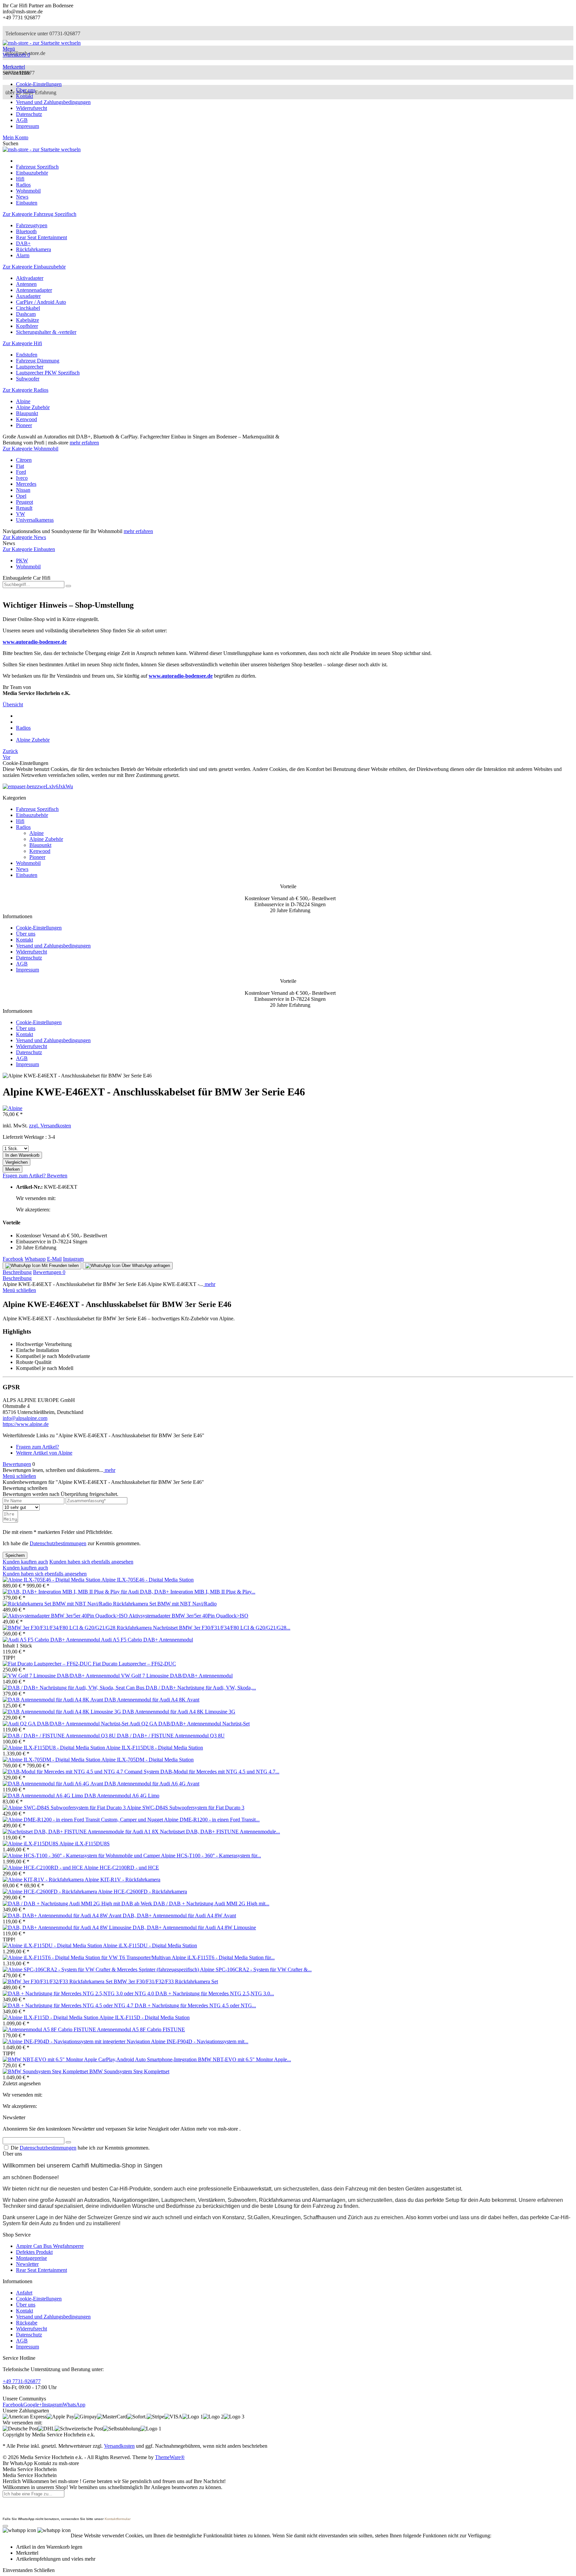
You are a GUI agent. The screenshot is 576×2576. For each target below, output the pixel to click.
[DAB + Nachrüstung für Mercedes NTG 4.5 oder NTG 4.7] (69, 2005)
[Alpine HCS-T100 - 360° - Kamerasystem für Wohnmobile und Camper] (82, 1856)
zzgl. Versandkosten (50, 1126)
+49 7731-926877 (22, 2381)
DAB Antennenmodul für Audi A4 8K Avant (152, 1700)
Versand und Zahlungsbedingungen (53, 102)
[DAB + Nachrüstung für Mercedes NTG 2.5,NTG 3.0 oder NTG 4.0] (79, 1993)
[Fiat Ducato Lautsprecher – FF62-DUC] (48, 1664)
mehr (209, 1284)
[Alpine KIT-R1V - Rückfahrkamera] (44, 1880)
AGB (22, 120)
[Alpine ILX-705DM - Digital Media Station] (52, 1760)
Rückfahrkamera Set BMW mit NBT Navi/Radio (165, 1604)
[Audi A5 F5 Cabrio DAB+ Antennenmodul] (52, 1640)
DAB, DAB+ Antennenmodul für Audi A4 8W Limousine (194, 1928)
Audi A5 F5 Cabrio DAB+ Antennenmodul (147, 1640)
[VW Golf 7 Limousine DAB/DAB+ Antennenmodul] (62, 1676)
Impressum (27, 126)
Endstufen (27, 355)
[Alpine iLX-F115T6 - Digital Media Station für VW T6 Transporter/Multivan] (87, 1957)
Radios (23, 827)
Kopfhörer (27, 326)
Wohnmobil (28, 567)
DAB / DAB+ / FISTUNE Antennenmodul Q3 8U (171, 1736)
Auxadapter (28, 296)
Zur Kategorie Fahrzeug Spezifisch (39, 214)
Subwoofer (28, 379)
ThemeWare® (170, 2457)
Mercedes (26, 484)
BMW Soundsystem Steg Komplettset (129, 2071)
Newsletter (27, 2264)
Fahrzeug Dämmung (38, 361)
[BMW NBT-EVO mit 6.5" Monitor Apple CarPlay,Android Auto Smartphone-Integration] (100, 2059)
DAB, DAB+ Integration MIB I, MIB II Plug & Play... (198, 1592)
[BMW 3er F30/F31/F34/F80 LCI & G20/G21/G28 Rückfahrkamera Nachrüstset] (91, 1628)
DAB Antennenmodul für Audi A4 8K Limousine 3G (179, 1712)
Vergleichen (16, 1162)
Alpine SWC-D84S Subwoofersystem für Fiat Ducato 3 (185, 1808)
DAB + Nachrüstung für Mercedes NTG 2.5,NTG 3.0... (215, 1993)
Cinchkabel (28, 308)
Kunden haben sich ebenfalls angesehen (91, 1562)
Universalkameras (35, 520)
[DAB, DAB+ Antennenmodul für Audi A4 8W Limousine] (68, 1928)
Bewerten (57, 1176)
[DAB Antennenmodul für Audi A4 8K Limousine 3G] (62, 1712)
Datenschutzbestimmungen (58, 1543)
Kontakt (24, 96)
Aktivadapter (30, 278)
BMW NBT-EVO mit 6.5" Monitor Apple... (244, 2059)
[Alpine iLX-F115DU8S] (31, 1844)
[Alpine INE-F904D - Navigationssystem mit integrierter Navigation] (77, 2041)
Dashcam (26, 314)
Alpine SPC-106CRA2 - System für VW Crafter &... (256, 1969)
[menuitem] (288, 49)
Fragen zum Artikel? (25, 1176)
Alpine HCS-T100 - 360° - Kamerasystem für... (211, 1856)
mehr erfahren (84, 443)
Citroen (24, 460)
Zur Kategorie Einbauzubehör (34, 267)
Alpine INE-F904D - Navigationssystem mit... (200, 2041)
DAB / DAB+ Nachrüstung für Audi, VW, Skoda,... (201, 1688)
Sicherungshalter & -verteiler (46, 332)
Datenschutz (29, 114)
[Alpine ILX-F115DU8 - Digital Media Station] (54, 1748)
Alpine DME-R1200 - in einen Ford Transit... (212, 1820)
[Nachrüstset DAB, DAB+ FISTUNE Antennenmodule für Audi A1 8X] (81, 1832)
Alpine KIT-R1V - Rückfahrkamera (122, 1880)
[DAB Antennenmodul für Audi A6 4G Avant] (53, 1784)
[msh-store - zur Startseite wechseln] (42, 43)
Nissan (23, 490)
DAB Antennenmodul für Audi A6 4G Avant (152, 1784)
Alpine (23, 401)
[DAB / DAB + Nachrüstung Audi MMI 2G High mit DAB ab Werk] (78, 1904)
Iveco (22, 478)
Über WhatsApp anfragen (145, 1266)
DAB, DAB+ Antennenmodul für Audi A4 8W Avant (179, 1916)
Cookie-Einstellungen (39, 84)
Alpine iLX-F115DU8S (84, 1844)
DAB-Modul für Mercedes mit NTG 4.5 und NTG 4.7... (220, 1772)
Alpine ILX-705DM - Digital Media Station (147, 1760)
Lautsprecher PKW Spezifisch (48, 373)
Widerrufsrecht (31, 108)
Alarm (23, 255)
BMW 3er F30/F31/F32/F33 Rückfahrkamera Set (166, 1981)
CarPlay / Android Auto (41, 302)
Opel (21, 496)
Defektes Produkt (34, 2252)
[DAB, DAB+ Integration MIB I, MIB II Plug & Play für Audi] (71, 1592)
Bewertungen (49, 1272)
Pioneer (24, 425)
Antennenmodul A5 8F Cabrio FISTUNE (141, 2029)
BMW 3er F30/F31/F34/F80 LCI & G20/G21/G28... (235, 1628)
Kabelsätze (27, 320)
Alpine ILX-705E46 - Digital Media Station (147, 1580)
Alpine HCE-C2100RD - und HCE (121, 1868)
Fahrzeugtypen (32, 225)
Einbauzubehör (32, 815)
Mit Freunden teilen (59, 1266)
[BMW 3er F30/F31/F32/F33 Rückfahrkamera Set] (58, 1981)
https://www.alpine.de (26, 1424)
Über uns (26, 90)
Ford (21, 472)
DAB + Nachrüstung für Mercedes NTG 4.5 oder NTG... (195, 2005)
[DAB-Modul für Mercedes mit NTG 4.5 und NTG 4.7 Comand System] (81, 1772)
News (22, 869)
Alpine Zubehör (33, 407)
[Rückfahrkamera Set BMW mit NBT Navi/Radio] (58, 1604)
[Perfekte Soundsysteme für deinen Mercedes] (38, 786)
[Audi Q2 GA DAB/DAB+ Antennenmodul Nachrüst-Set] (66, 1724)
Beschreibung (17, 1272)
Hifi (20, 821)
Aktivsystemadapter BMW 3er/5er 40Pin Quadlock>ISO (188, 1616)
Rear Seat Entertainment (41, 237)
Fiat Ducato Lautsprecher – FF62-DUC (134, 1664)
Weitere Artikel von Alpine (44, 1453)
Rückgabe (27, 2323)
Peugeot (24, 502)
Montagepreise (31, 2258)
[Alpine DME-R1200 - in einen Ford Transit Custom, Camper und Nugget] (83, 1820)
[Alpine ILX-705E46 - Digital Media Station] (52, 1580)
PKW (22, 561)
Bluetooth (26, 231)
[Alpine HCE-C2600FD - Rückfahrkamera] (50, 1892)
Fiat (20, 466)
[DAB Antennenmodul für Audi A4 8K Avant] (53, 1700)
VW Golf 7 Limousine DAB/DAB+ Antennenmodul (177, 1676)
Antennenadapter (34, 290)
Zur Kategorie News (24, 537)
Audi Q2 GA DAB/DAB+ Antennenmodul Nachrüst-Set (189, 1724)
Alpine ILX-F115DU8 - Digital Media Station (154, 1748)
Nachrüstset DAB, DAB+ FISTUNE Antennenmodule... (220, 1832)
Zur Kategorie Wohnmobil (30, 449)
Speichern (15, 1555)
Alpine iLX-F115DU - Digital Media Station (150, 1945)
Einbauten (27, 875)
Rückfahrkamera (33, 249)
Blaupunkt (27, 413)
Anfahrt (24, 2293)
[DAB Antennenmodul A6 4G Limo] (43, 1796)
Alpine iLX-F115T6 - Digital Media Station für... (223, 1957)
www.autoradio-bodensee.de (35, 642)
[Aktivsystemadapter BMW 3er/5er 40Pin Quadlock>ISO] (66, 1616)
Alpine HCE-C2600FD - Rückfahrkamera (142, 1892)
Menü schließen (19, 1290)
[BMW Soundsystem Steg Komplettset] (46, 2071)
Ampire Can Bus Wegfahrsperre (50, 2246)
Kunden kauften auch (25, 1562)
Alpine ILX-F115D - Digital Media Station (144, 2017)
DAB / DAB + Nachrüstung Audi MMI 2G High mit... (211, 1904)
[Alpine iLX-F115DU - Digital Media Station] (53, 1945)
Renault (24, 508)
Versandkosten (119, 2446)
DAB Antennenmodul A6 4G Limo (122, 1796)
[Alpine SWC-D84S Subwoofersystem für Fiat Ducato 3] (65, 1808)
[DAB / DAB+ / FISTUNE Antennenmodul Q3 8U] (60, 1736)
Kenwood (26, 419)
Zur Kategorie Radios (25, 390)
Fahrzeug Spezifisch (37, 809)
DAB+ (23, 243)
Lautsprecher (30, 367)
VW (20, 514)
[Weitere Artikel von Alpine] (12, 1108)
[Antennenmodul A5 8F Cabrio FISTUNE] (50, 2029)
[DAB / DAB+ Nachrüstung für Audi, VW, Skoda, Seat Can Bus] (74, 1688)
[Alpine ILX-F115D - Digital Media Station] (51, 2017)
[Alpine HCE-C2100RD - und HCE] (43, 1868)
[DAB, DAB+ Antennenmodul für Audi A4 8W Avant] (63, 1916)
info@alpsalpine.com (25, 1418)
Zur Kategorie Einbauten (29, 549)
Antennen (26, 284)
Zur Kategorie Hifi (22, 343)
